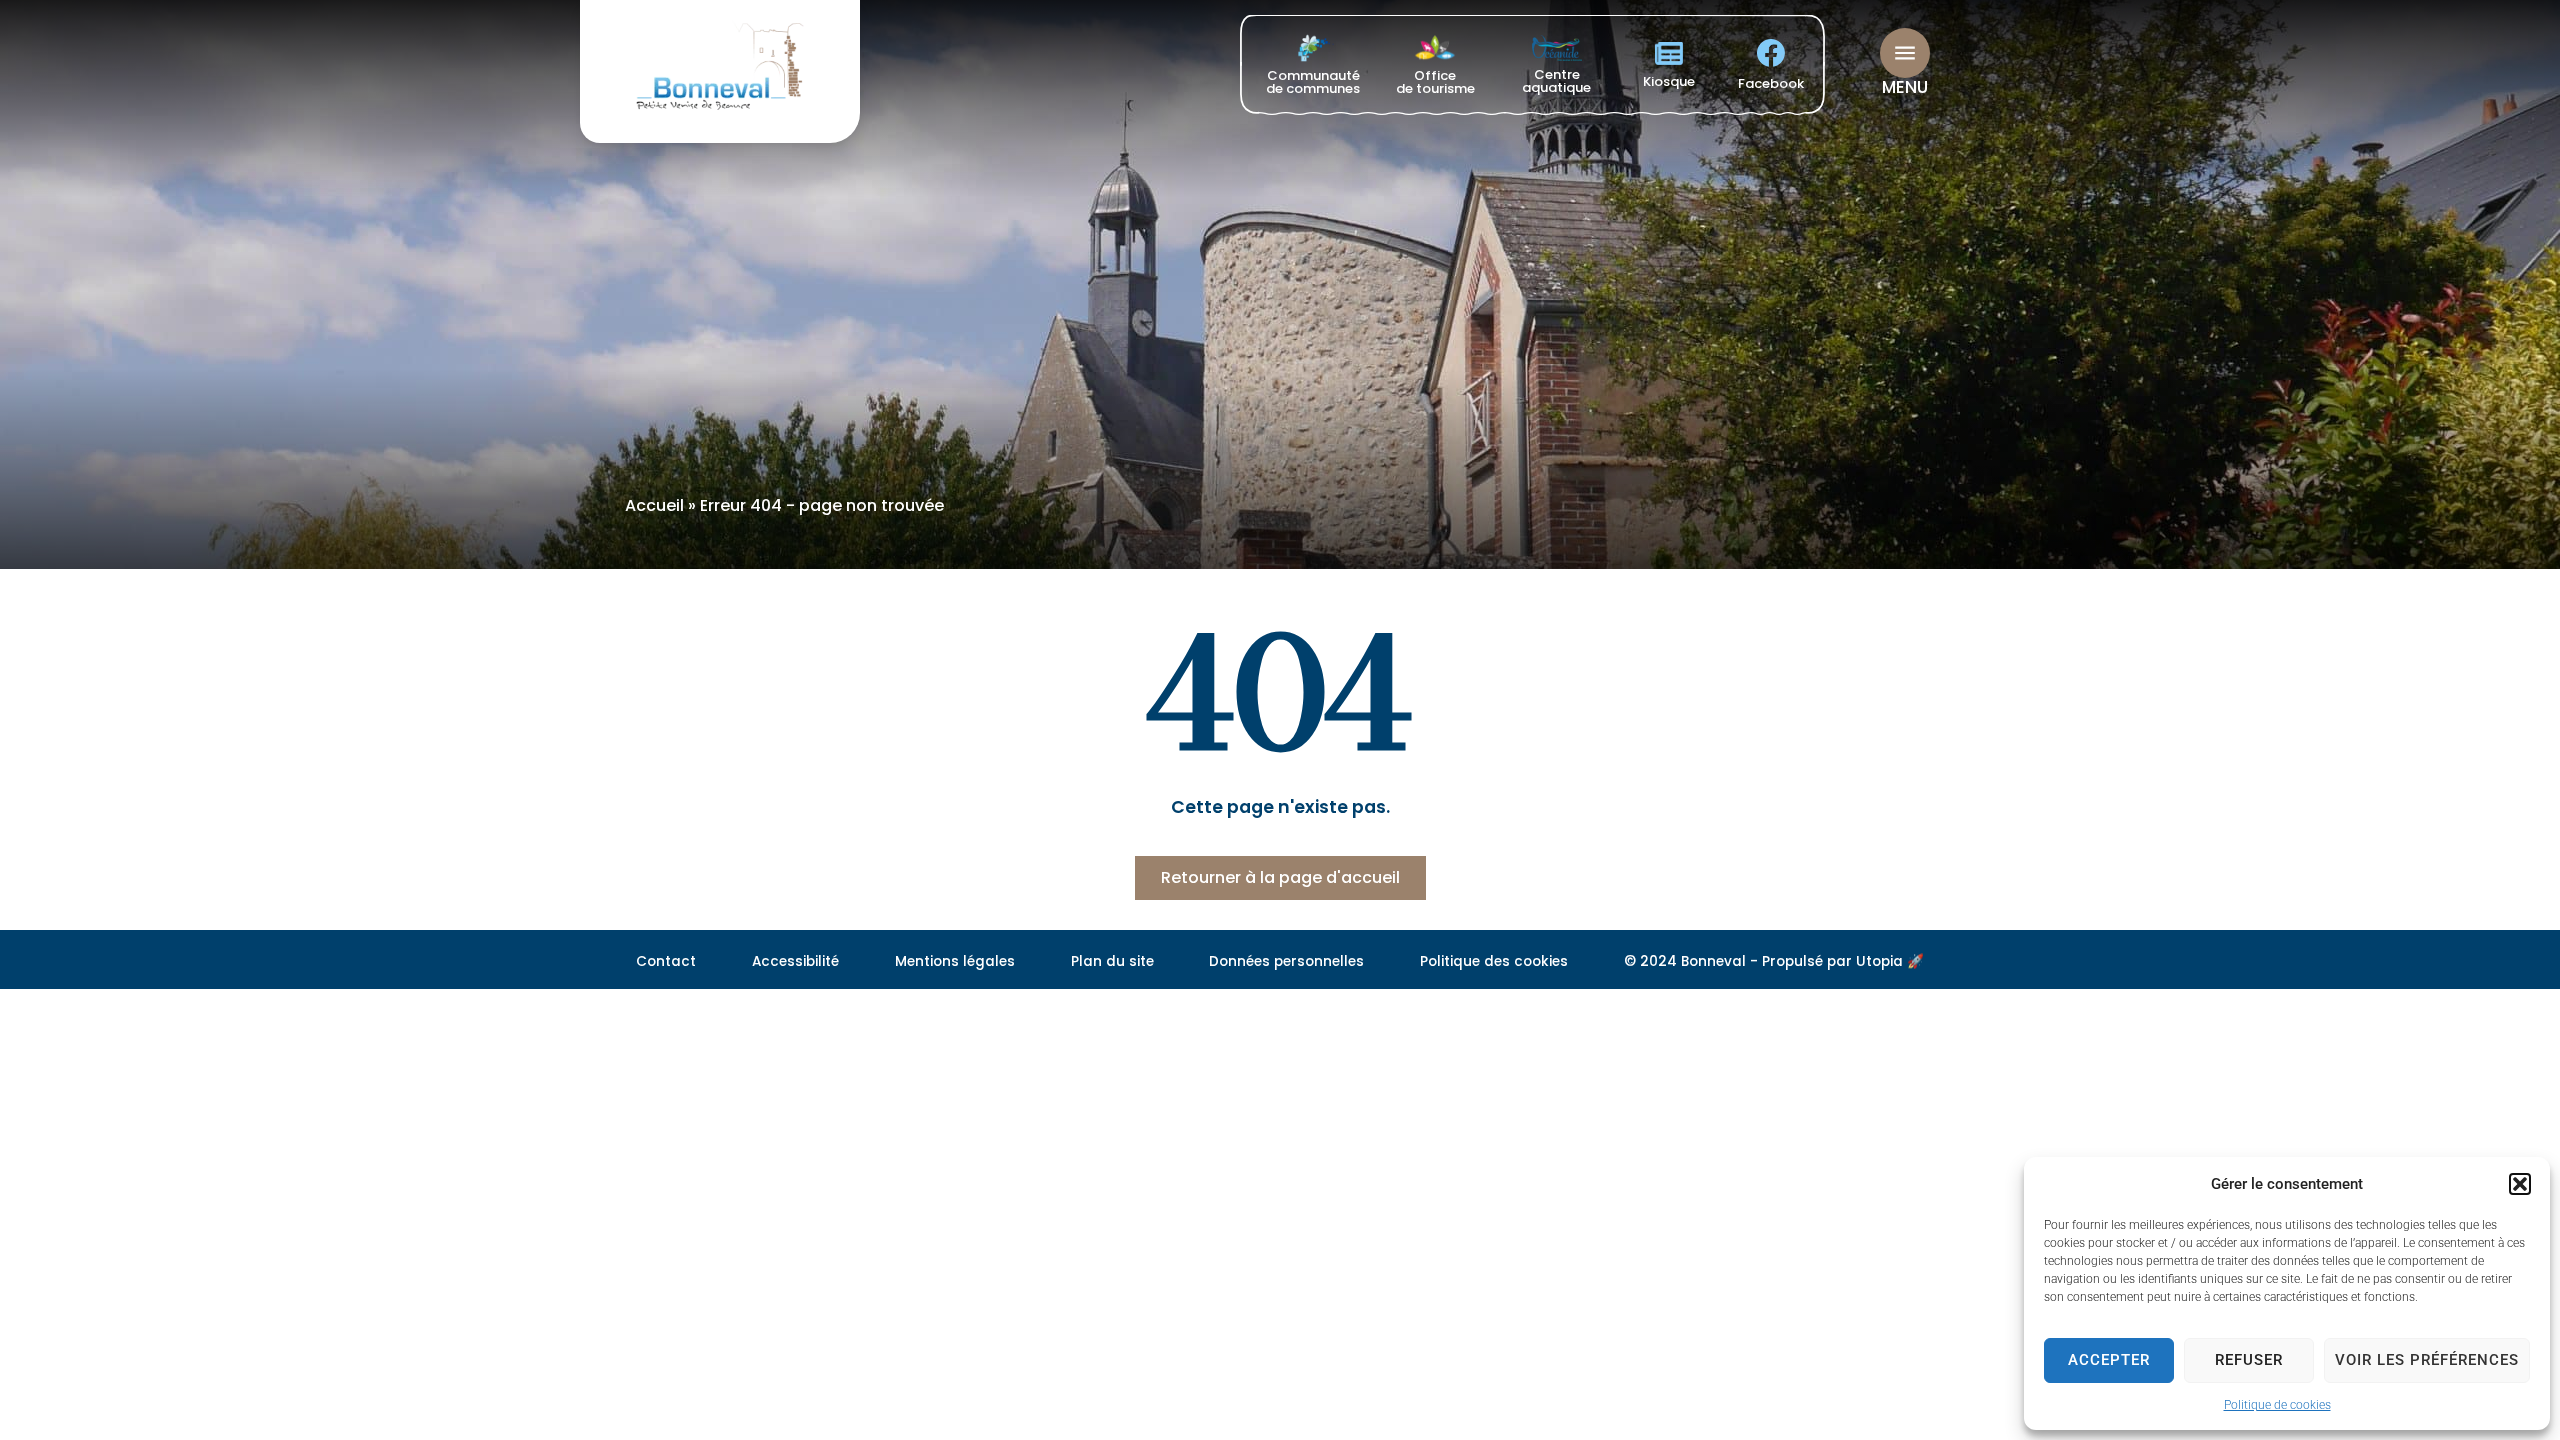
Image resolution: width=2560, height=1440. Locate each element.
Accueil (654, 505)
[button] (2520, 1184)
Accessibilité (795, 961)
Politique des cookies (1494, 961)
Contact (666, 961)
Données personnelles (1286, 961)
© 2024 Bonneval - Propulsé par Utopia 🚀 (1774, 961)
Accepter (2109, 1360)
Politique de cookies (2277, 1405)
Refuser (2249, 1360)
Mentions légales (955, 961)
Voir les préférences (2427, 1360)
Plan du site (1112, 961)
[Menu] (1905, 53)
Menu (1905, 87)
